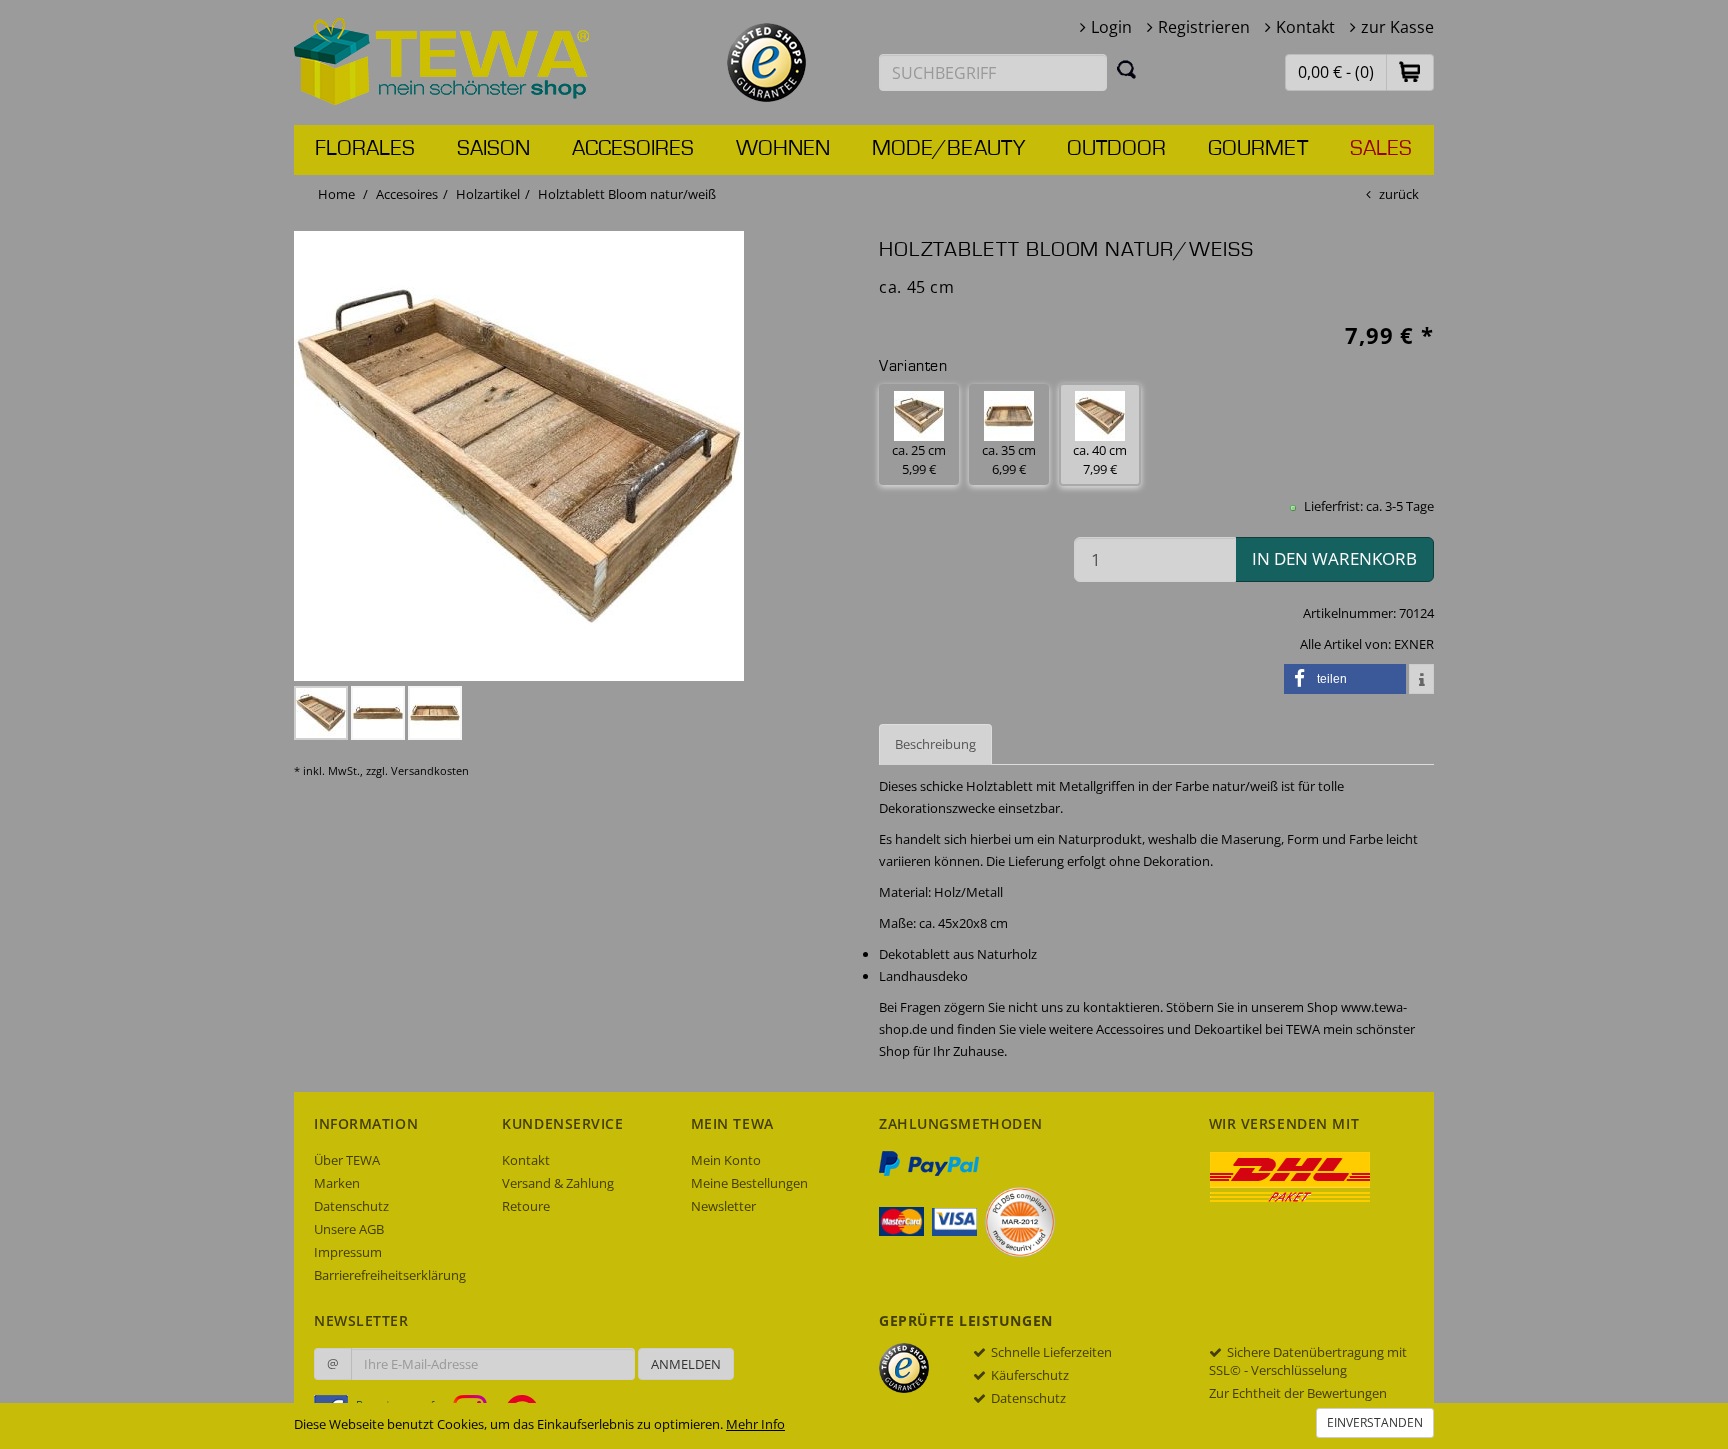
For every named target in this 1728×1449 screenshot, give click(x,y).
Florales (365, 149)
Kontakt (1305, 27)
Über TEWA (347, 1160)
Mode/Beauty (948, 149)
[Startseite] (442, 60)
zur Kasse (1397, 27)
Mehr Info (755, 1424)
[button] (1410, 71)
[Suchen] (1127, 69)
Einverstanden (1375, 1422)
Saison (493, 149)
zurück (1399, 194)
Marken (337, 1183)
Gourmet (1258, 149)
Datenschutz (351, 1206)
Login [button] (1111, 27)
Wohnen (783, 149)
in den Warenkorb (1334, 558)
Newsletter (723, 1206)
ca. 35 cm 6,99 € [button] (1009, 459)
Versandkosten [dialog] (430, 770)
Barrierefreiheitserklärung (390, 1275)
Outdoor (1116, 149)
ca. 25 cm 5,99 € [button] (919, 459)
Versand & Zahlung (558, 1183)
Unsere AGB (349, 1229)
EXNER (1414, 644)
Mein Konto (726, 1160)
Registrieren (1204, 27)
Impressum (348, 1252)
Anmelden (686, 1364)
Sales (1381, 149)
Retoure (526, 1206)
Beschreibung (935, 744)
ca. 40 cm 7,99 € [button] (1100, 459)
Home (336, 194)
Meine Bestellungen (749, 1183)
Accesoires (633, 149)
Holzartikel (488, 194)
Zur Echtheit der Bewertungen (1298, 1393)
